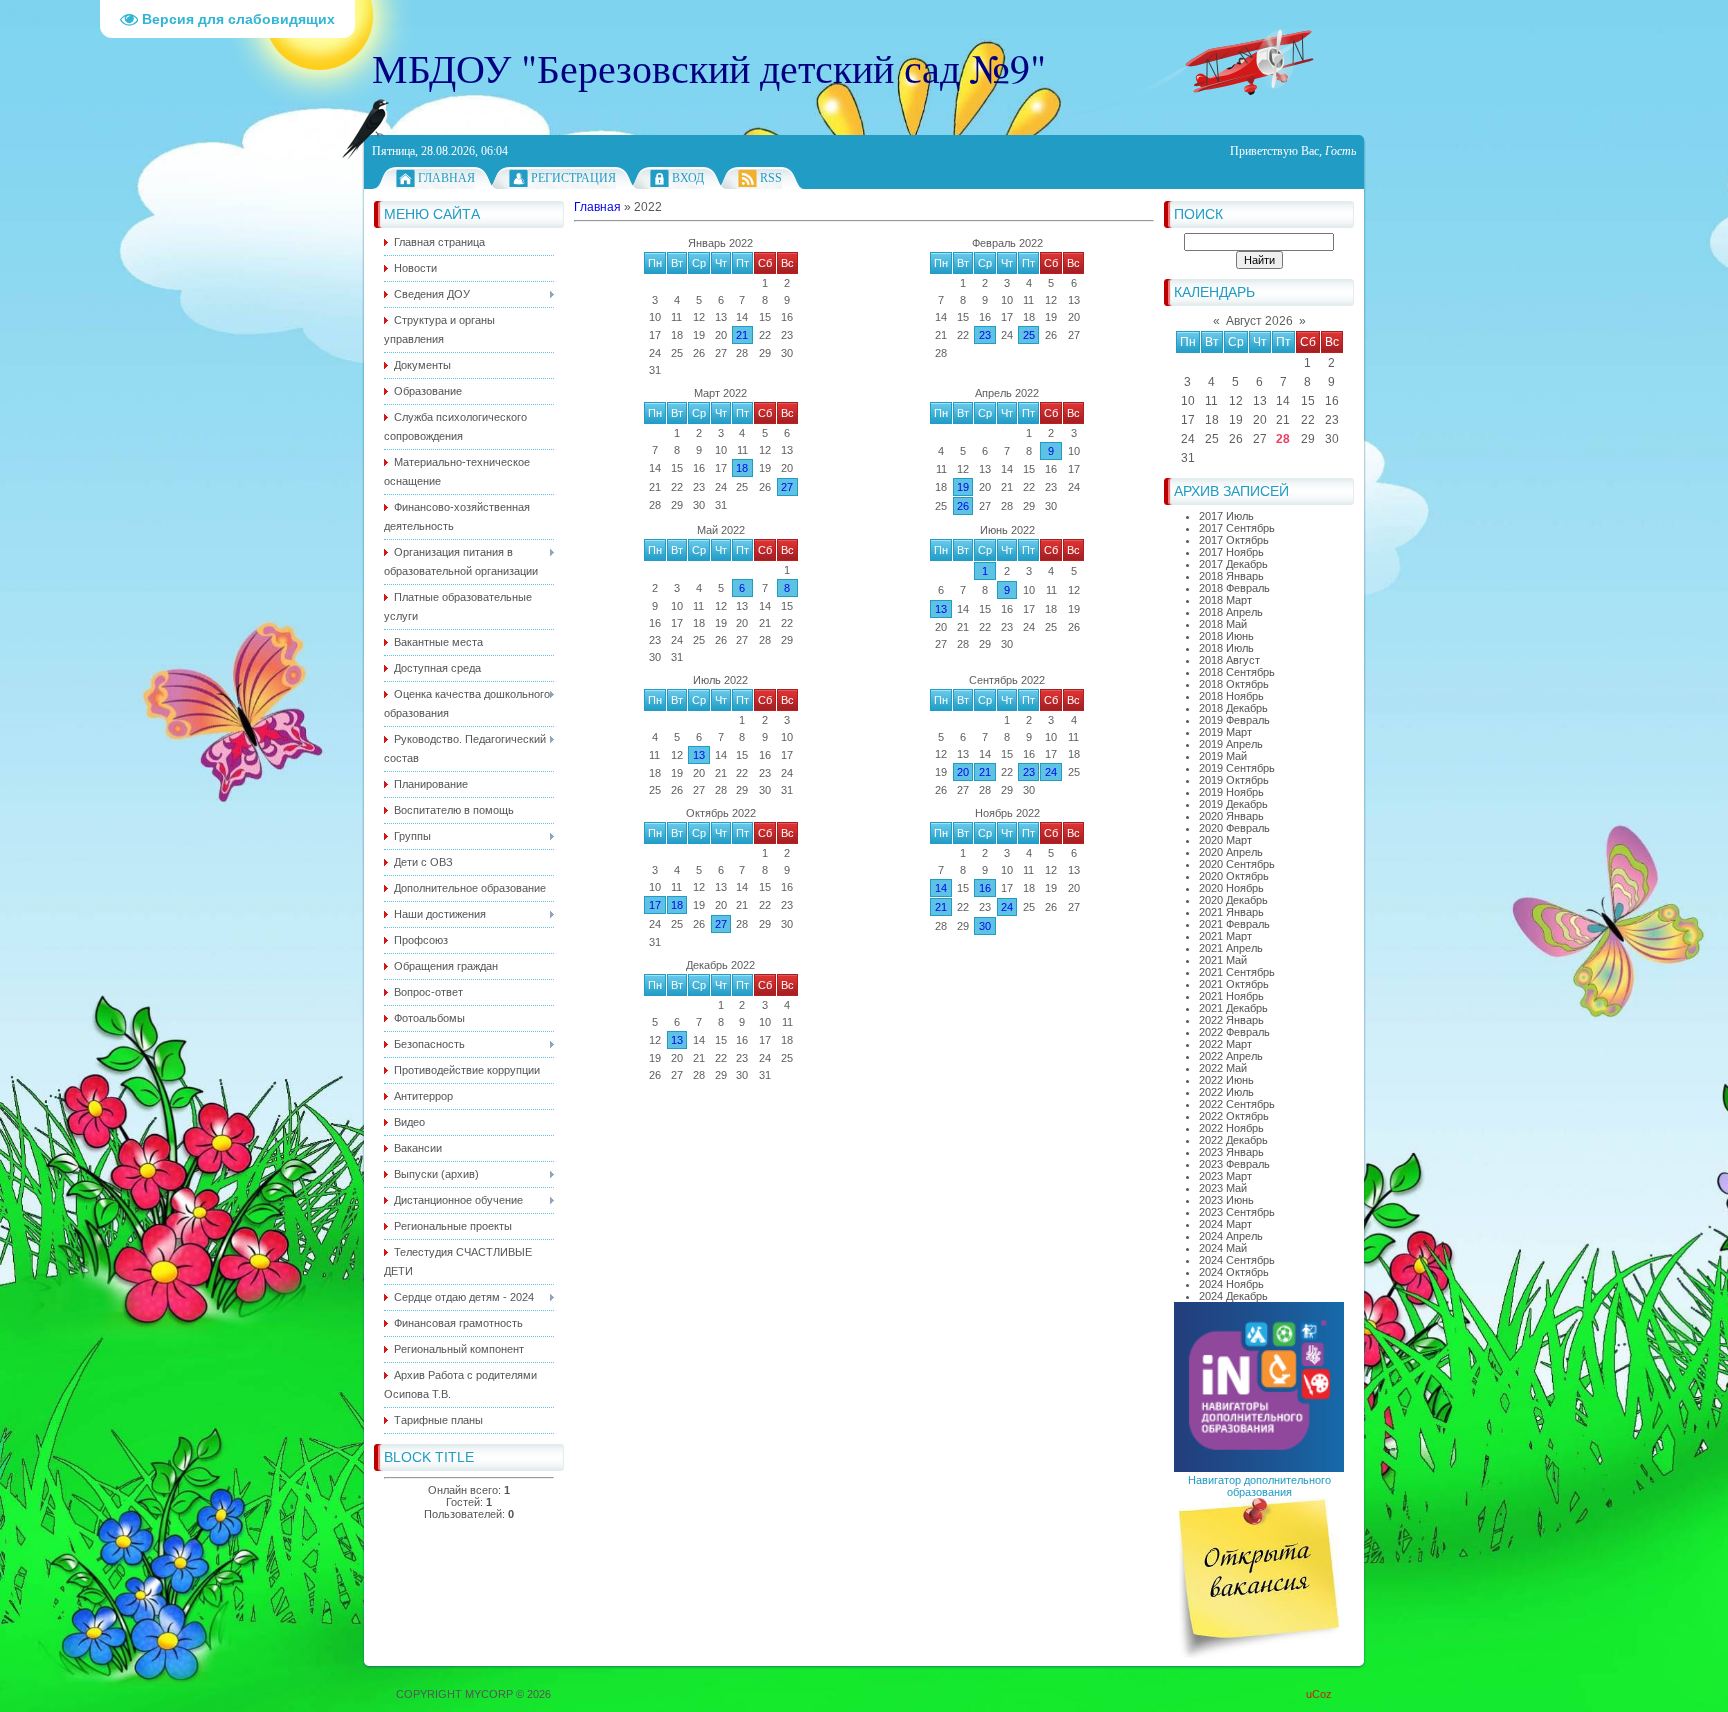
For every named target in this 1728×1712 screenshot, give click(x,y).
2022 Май (1223, 1068)
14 (941, 888)
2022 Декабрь (1233, 1140)
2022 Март (1225, 1044)
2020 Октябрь (1234, 876)
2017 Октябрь (1234, 540)
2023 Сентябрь (1237, 1212)
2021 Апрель (1231, 948)
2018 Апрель (1231, 612)
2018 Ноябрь (1231, 696)
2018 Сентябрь (1237, 672)
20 (963, 772)
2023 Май (1223, 1188)
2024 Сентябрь (1237, 1260)
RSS (771, 178)
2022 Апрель (1231, 1056)
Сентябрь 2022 (1007, 680)
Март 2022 (720, 393)
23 (985, 335)
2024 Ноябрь (1231, 1284)
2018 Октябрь (1234, 684)
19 (963, 487)
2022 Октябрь (1234, 1116)
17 (655, 905)
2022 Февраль (1234, 1032)
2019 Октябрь (1234, 780)
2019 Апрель (1231, 744)
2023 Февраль (1234, 1164)
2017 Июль (1226, 516)
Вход (688, 178)
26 (963, 506)
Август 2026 (1259, 321)
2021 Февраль (1234, 924)
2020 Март (1225, 840)
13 (941, 609)
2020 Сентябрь (1237, 864)
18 (742, 468)
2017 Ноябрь (1231, 552)
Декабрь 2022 (720, 965)
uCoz (1319, 1694)
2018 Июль (1226, 648)
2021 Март (1225, 936)
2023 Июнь (1226, 1200)
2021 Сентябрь (1237, 972)
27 (787, 487)
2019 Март (1225, 732)
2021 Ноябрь (1231, 996)
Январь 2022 (720, 243)
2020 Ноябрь (1231, 888)
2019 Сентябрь (1237, 768)
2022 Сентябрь (1237, 1104)
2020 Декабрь (1233, 900)
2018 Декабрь (1233, 708)
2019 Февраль (1234, 720)
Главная (446, 178)
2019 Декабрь (1233, 804)
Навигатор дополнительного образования (1259, 1486)
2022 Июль (1226, 1092)
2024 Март (1225, 1224)
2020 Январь (1231, 816)
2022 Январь (1231, 1020)
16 (985, 888)
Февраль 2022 (1007, 243)
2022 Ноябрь (1231, 1128)
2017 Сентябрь (1237, 528)
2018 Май (1223, 624)
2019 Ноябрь (1231, 792)
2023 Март (1225, 1176)
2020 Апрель (1231, 852)
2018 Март (1225, 600)
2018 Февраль (1234, 588)
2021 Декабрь (1233, 1008)
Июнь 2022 (1007, 530)
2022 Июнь (1226, 1080)
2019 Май (1223, 756)
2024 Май (1223, 1248)
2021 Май (1223, 960)
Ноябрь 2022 (1007, 813)
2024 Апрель (1231, 1236)
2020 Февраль (1234, 828)
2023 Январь (1231, 1152)
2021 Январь (1231, 912)
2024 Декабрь (1233, 1296)
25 (1029, 335)
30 (985, 926)
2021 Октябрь (1234, 984)
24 (1051, 772)
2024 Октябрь (1234, 1272)
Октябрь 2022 (721, 813)
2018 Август (1229, 660)
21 (742, 335)
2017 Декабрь (1233, 564)
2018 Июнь (1226, 636)
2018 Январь (1231, 576)
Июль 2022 (720, 680)
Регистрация (573, 178)
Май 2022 (721, 530)
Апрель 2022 (1007, 393)
